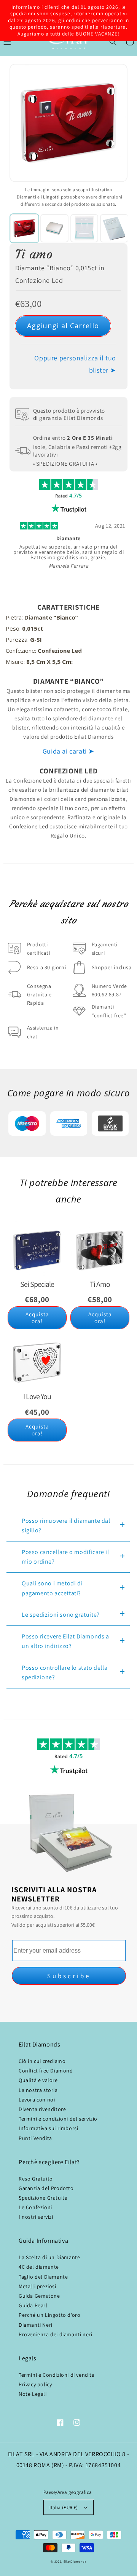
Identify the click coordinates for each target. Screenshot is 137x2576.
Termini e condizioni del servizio (58, 2119)
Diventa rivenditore (42, 2109)
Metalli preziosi (37, 2286)
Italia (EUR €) (64, 2507)
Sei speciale (37, 1284)
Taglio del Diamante (43, 2277)
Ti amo (34, 254)
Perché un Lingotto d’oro (49, 2315)
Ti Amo (100, 1284)
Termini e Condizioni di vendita (57, 2375)
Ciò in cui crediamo (42, 2061)
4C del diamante (39, 2267)
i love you (37, 1396)
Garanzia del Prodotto (46, 2188)
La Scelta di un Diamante (49, 2257)
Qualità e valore (38, 2080)
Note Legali (33, 2394)
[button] (113, 42)
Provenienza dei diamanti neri (55, 2334)
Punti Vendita (35, 2138)
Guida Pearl (33, 2305)
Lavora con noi (37, 2100)
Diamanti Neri (36, 2325)
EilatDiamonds (75, 2561)
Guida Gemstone (39, 2296)
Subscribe (69, 1976)
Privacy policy (35, 2384)
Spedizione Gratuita (43, 2198)
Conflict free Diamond (46, 2071)
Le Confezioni (35, 2207)
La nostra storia (38, 2090)
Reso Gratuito (36, 2179)
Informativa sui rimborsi (48, 2128)
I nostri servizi (36, 2217)
